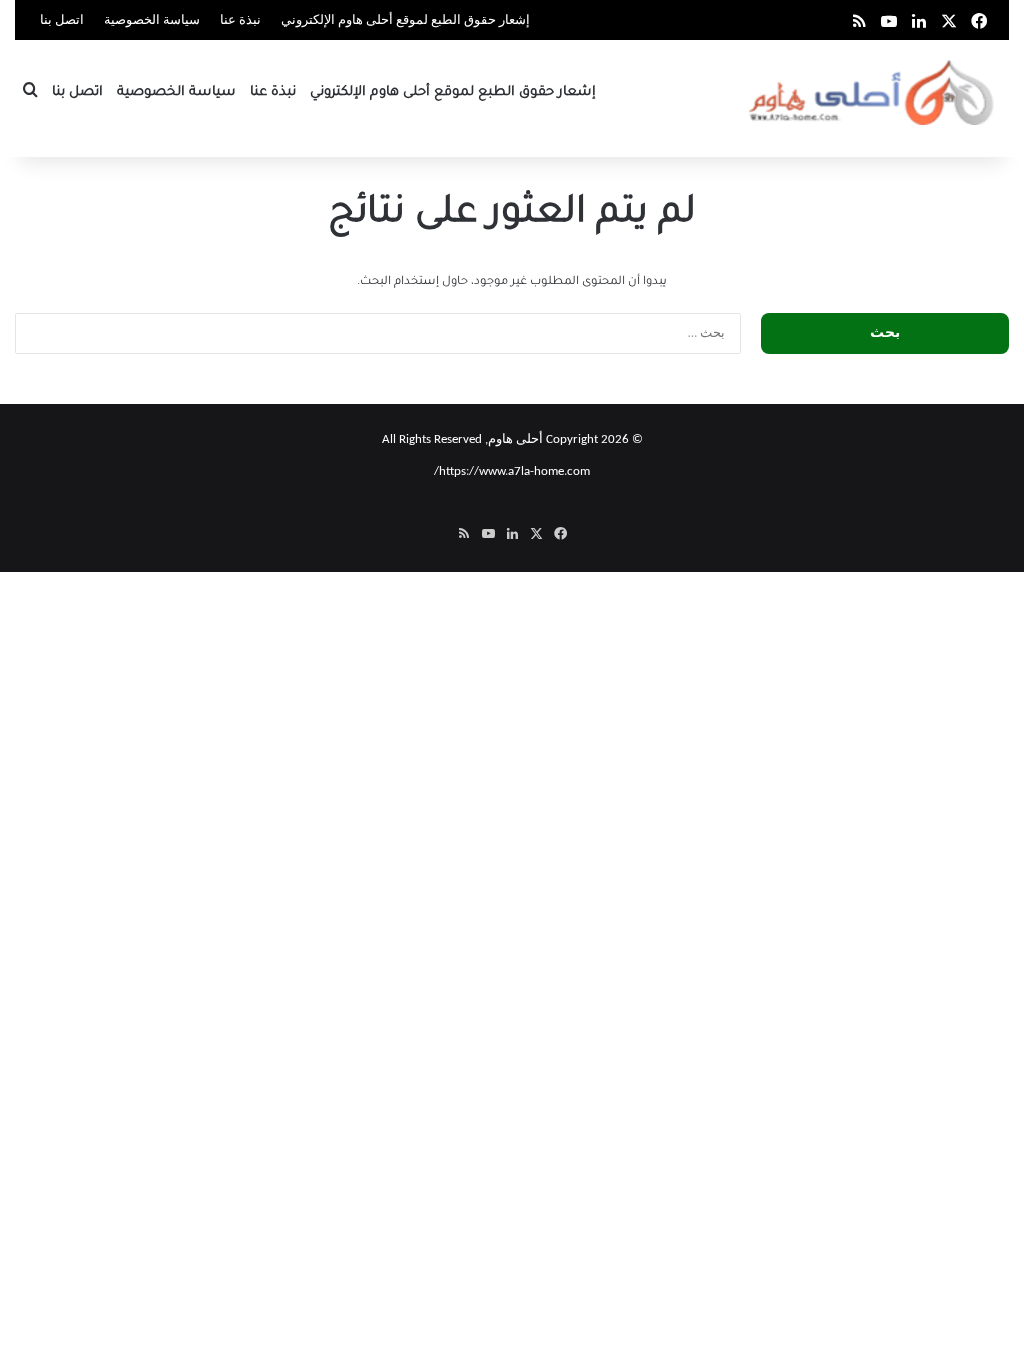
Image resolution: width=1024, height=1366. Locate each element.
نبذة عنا (240, 20)
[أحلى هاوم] (873, 92)
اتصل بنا (62, 20)
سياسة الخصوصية (152, 20)
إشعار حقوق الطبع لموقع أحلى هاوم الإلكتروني (405, 20)
